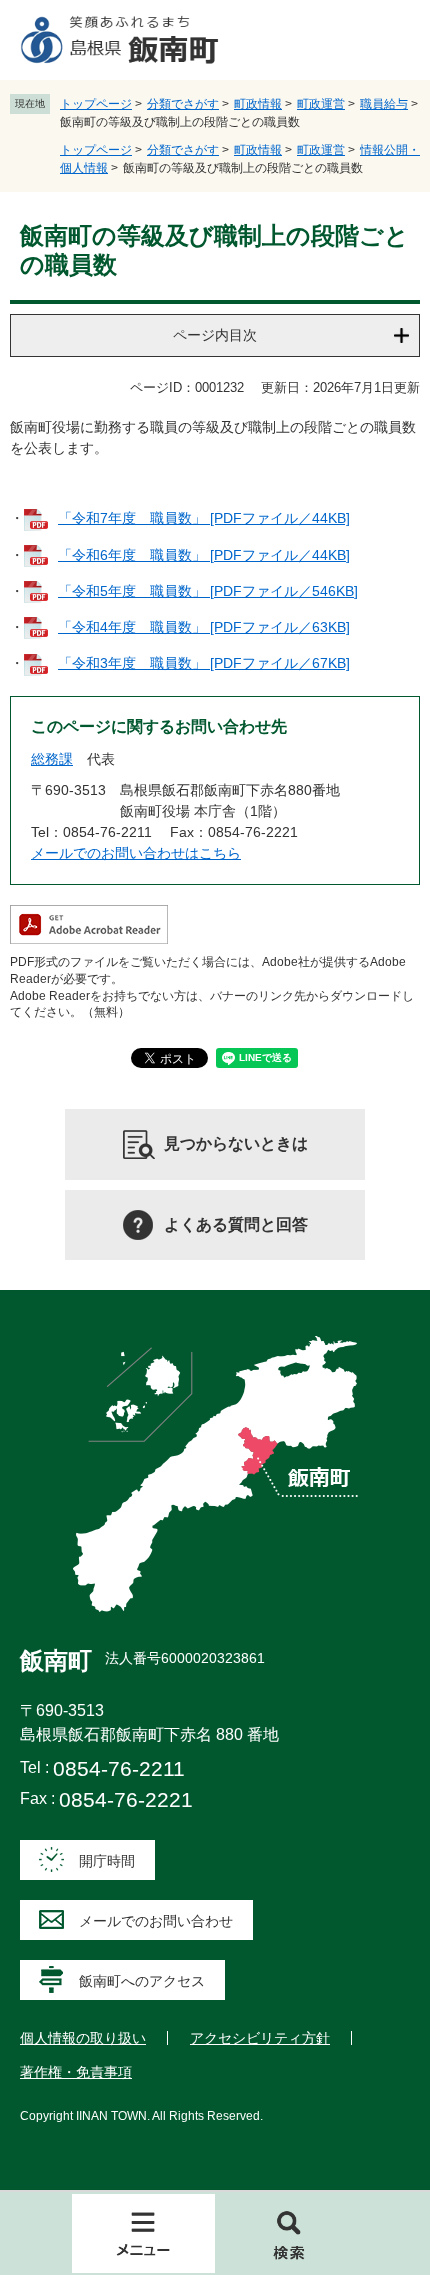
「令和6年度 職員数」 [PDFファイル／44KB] (204, 555)
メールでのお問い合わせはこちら (136, 853)
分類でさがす (183, 104)
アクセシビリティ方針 (260, 2038)
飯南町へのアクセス (142, 1981)
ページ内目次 (215, 335)
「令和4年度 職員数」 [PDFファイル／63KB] (204, 627)
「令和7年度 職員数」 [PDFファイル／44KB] (204, 518)
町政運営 (321, 104)
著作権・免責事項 (76, 2072)
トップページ (96, 104)
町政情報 (258, 104)
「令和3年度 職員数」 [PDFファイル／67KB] (204, 663)
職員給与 (384, 104)
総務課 (52, 759)
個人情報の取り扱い (83, 2038)
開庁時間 (107, 1861)
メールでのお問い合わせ (156, 1921)
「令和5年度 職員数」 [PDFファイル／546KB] (208, 591)
